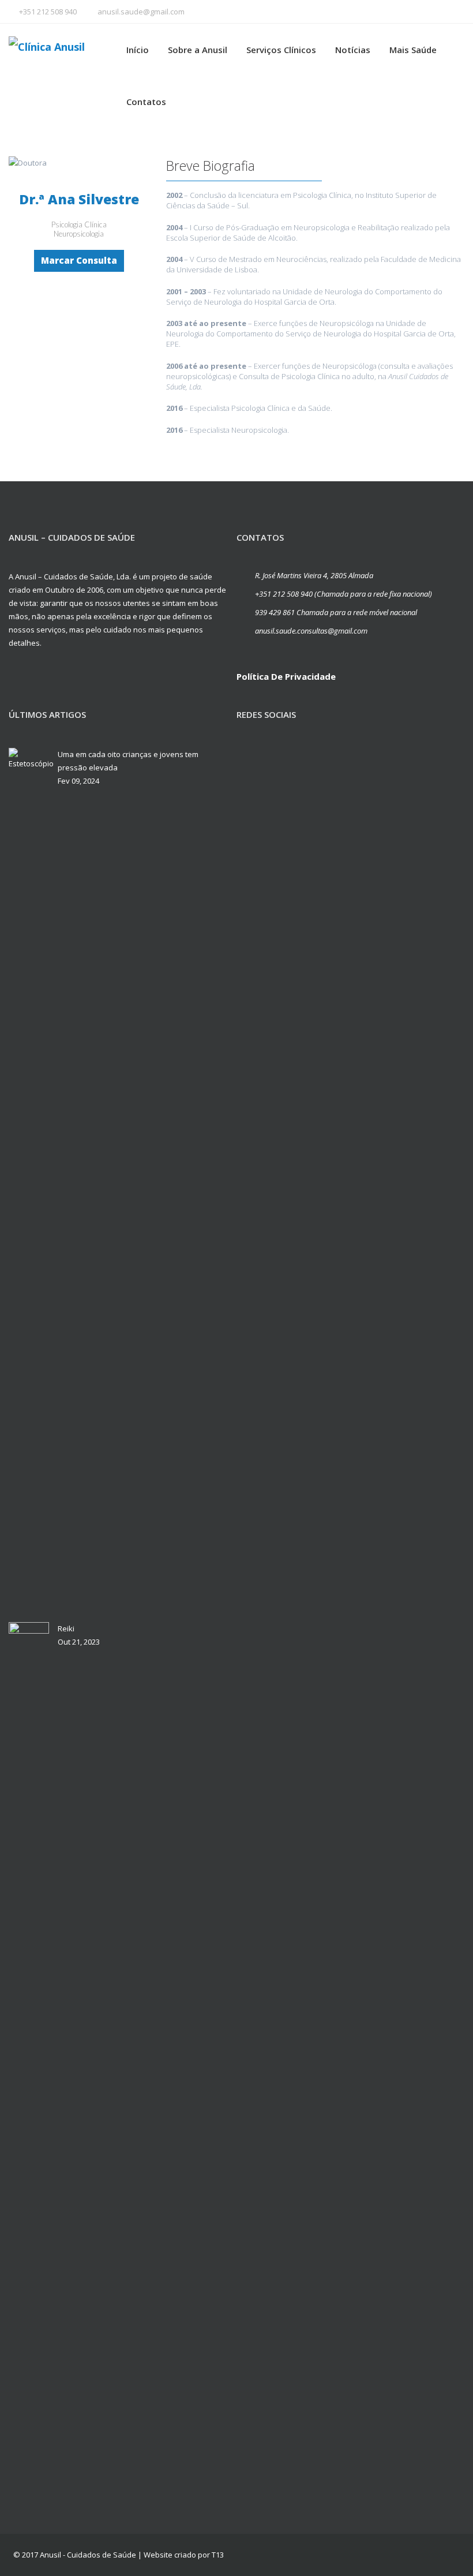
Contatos (146, 102)
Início (138, 50)
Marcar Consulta (79, 260)
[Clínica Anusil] (66, 46)
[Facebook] (248, 757)
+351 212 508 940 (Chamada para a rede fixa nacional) (344, 594)
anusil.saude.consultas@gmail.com (311, 631)
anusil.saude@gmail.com (141, 12)
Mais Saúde (413, 50)
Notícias (353, 50)
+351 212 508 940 (48, 12)
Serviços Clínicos (281, 50)
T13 (218, 2555)
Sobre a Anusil (198, 50)
